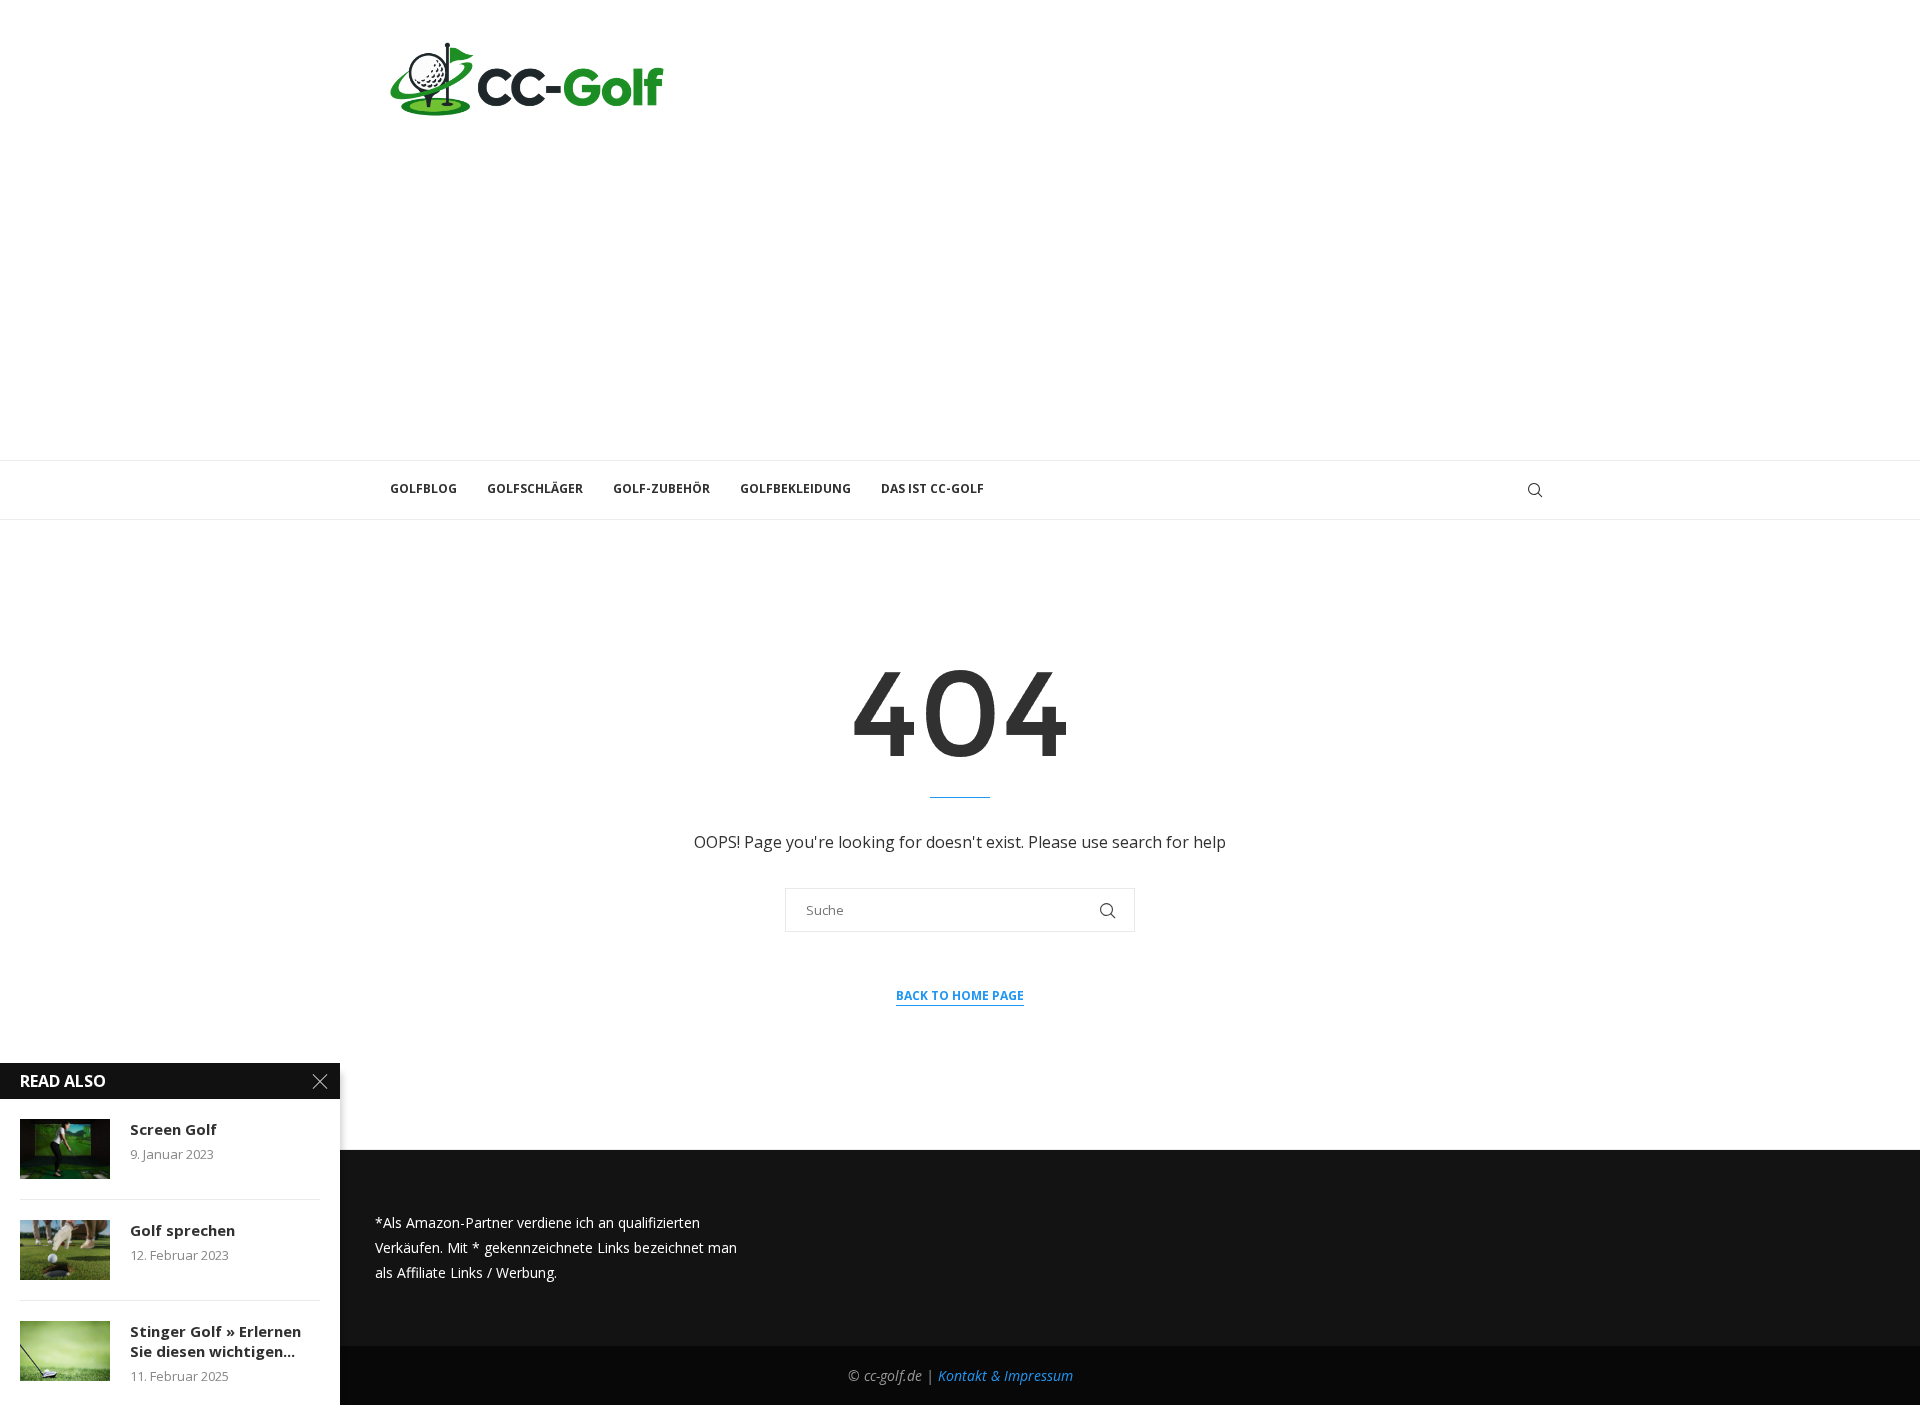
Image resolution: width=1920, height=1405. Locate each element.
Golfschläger (535, 488)
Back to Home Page (960, 995)
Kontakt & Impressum (1005, 1375)
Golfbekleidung (795, 488)
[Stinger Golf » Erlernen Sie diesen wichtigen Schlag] (65, 1351)
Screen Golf (173, 1129)
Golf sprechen (182, 1230)
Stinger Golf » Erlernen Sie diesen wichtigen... (215, 1341)
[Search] (1535, 490)
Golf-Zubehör (661, 488)
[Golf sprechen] (65, 1250)
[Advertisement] (960, 280)
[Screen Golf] (65, 1149)
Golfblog (423, 488)
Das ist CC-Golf (932, 488)
